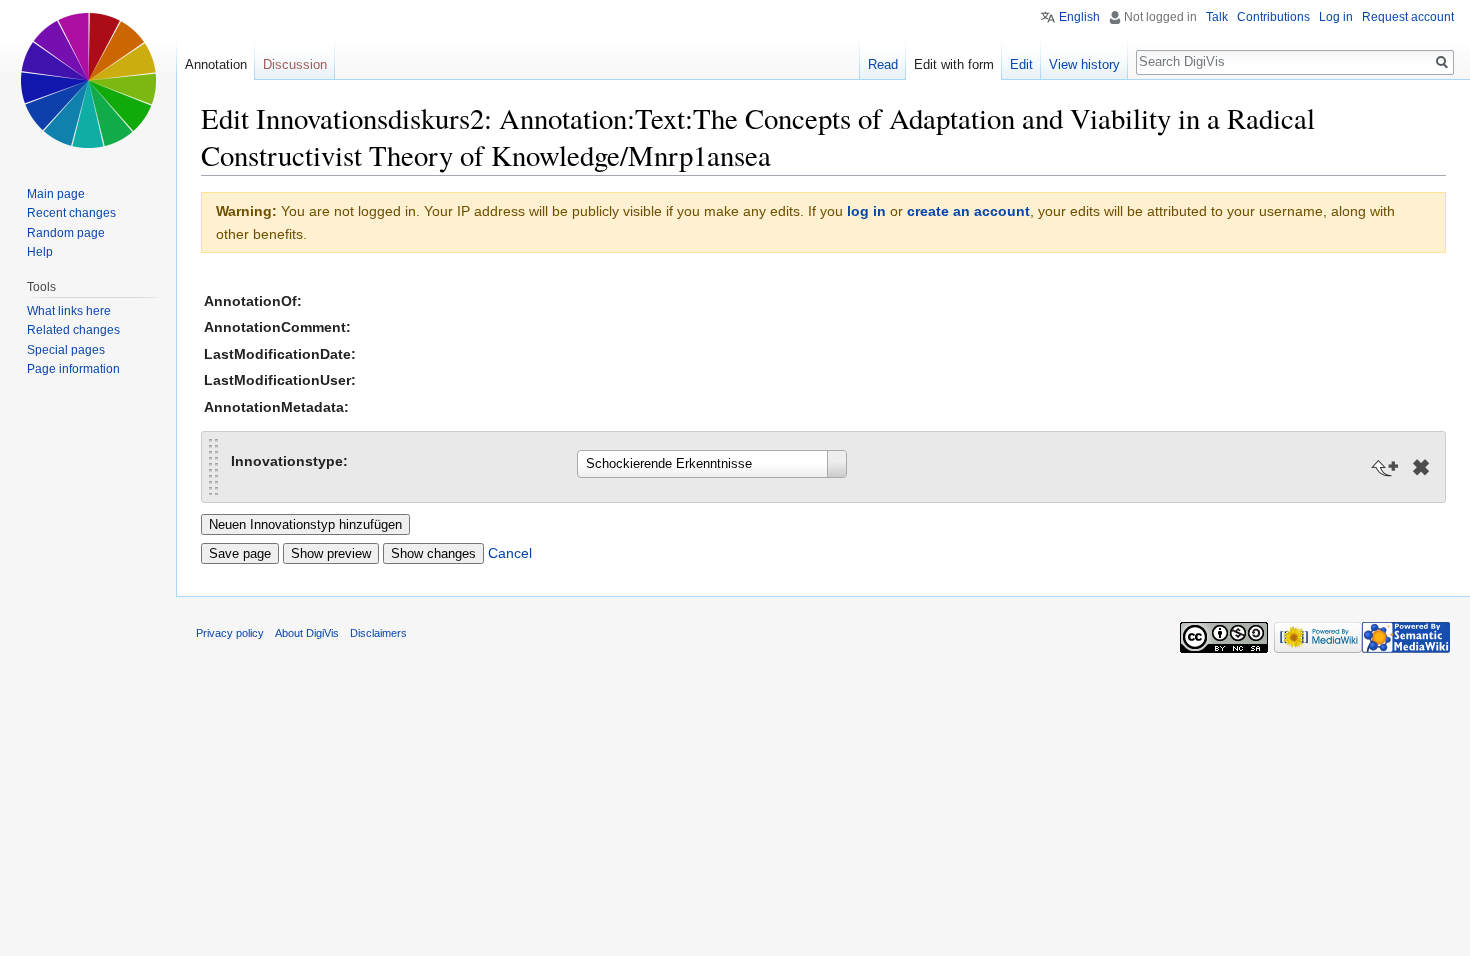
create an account (968, 211)
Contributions (1273, 17)
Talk (1217, 17)
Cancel (510, 553)
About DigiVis (307, 633)
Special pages (66, 350)
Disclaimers (378, 633)
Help (40, 252)
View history (1084, 64)
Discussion (295, 64)
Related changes (73, 330)
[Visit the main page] (88, 80)
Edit (1021, 64)
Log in (1336, 17)
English (1079, 17)
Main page (56, 194)
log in (866, 211)
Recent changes (71, 213)
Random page (66, 233)
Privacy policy (230, 633)
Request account (1408, 17)
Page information (73, 369)
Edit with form (954, 64)
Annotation (216, 64)
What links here (69, 311)
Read (883, 64)
